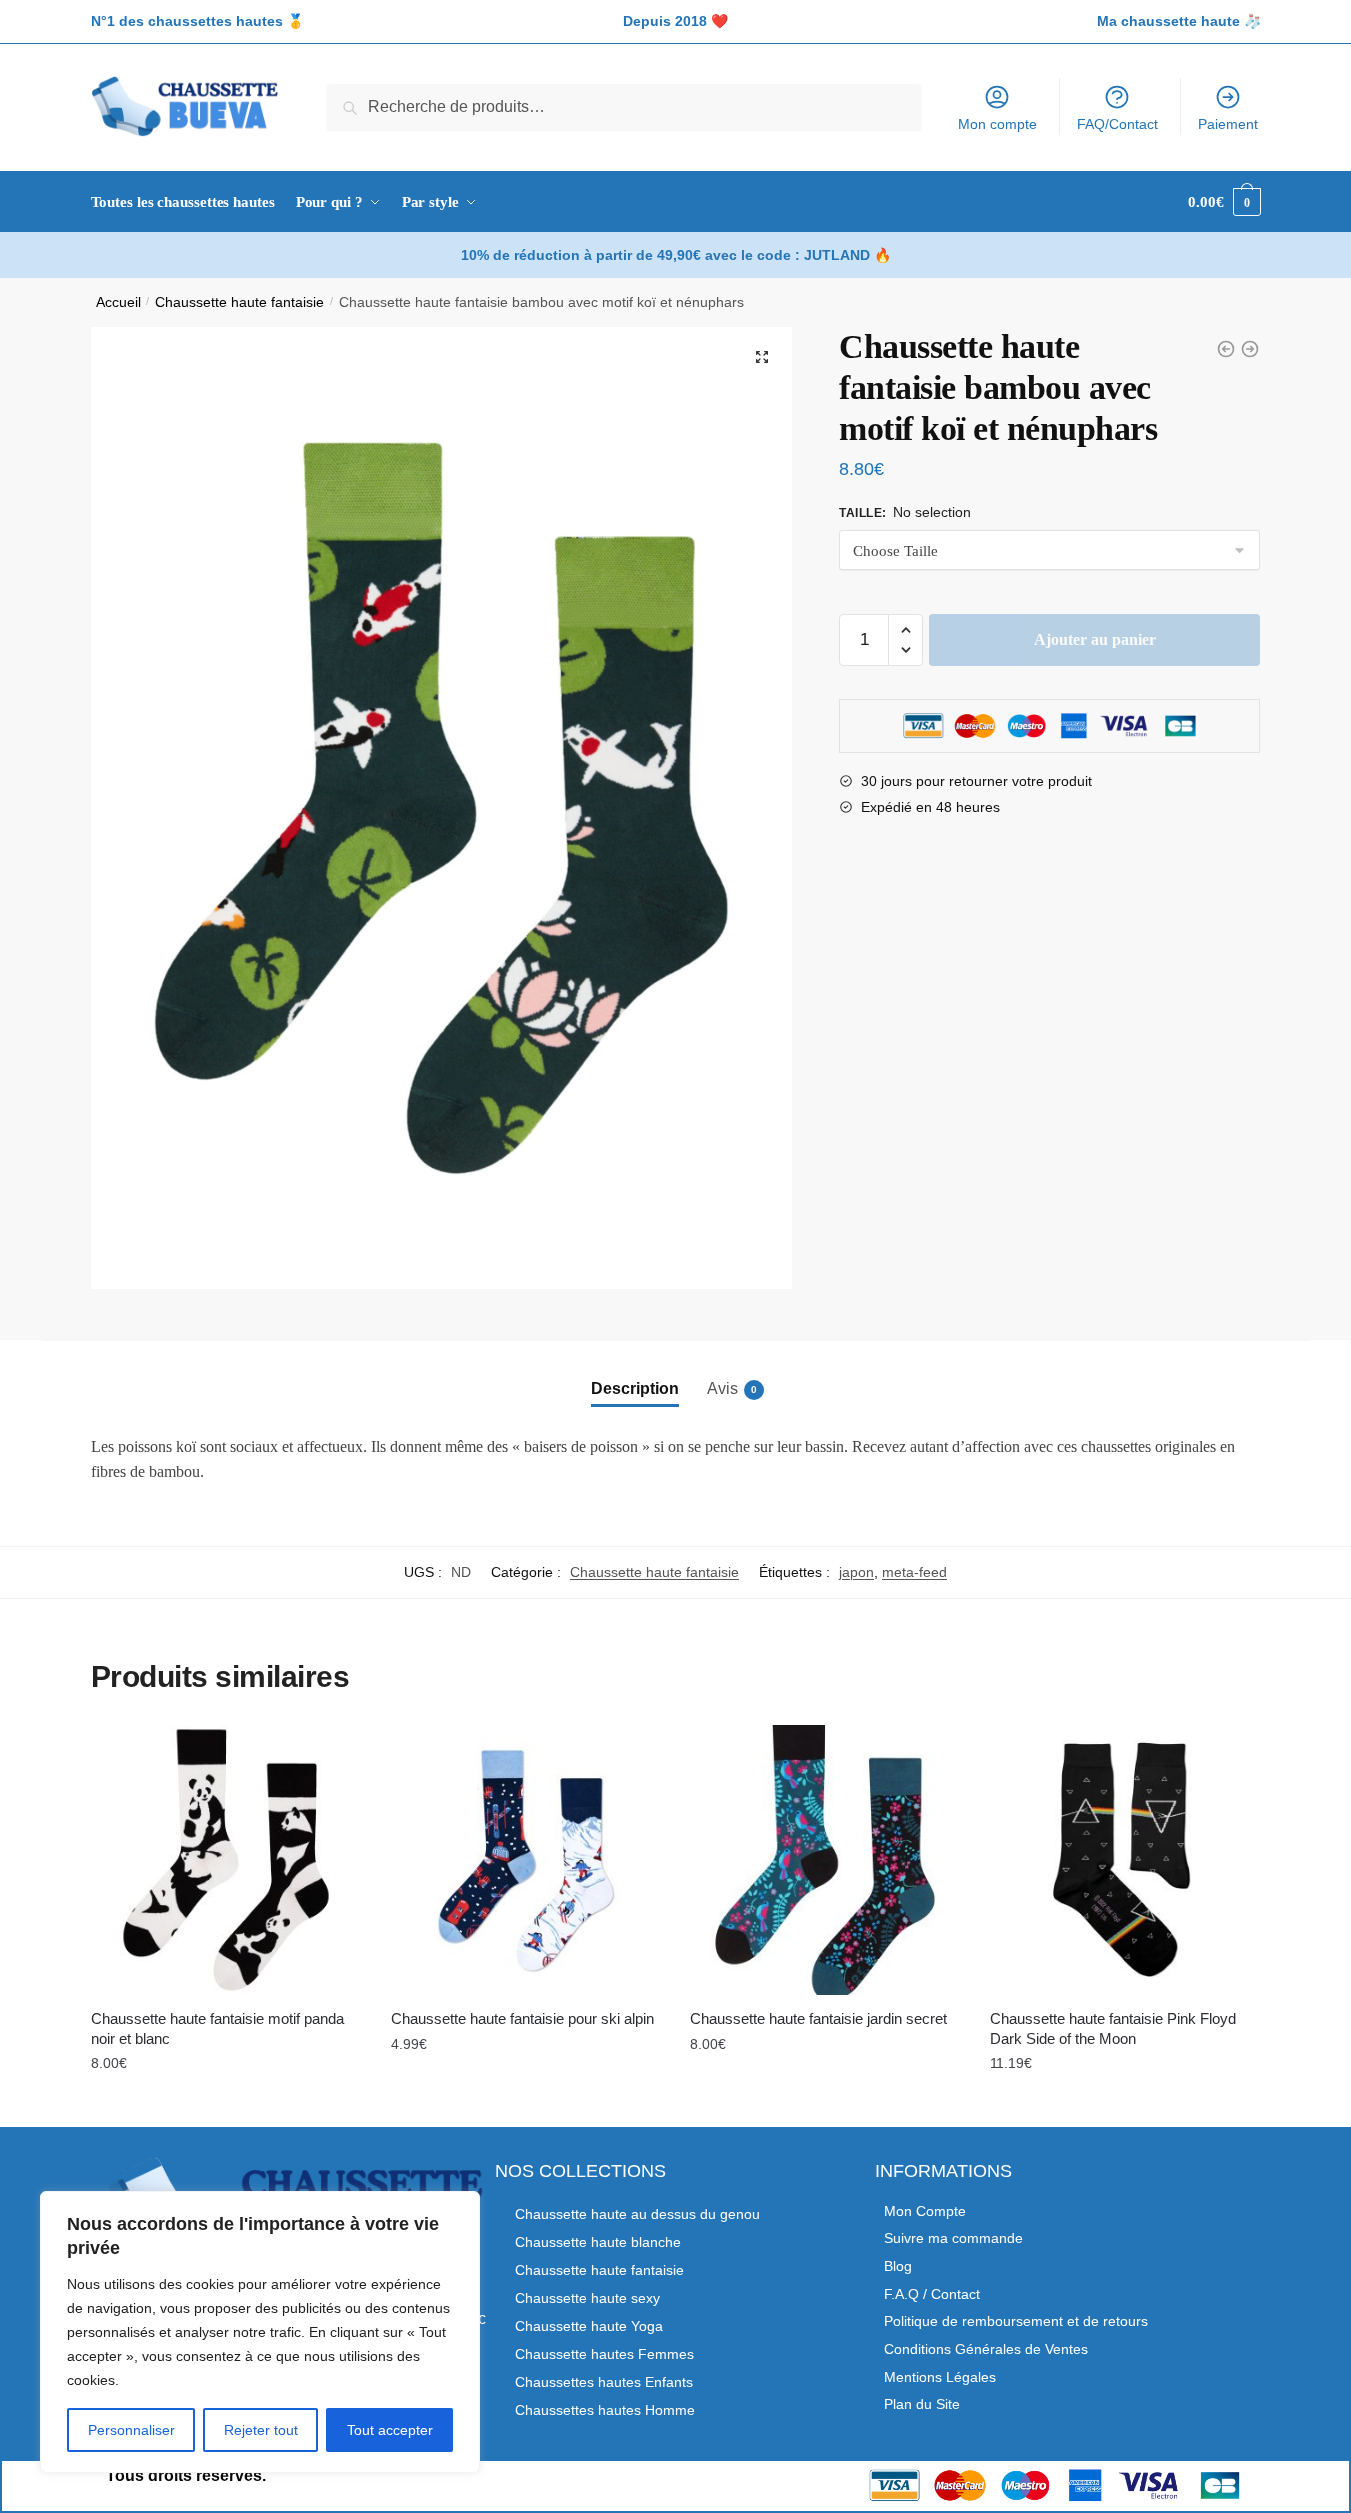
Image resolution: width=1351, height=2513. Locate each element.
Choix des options (226, 2107)
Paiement (1228, 124)
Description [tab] (635, 1388)
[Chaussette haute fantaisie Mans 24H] (1226, 349)
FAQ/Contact (1117, 124)
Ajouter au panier (1095, 639)
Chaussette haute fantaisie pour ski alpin (522, 2018)
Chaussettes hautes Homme (605, 2410)
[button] (762, 357)
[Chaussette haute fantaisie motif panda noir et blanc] (226, 1860)
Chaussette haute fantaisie (239, 302)
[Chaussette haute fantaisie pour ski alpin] (526, 1860)
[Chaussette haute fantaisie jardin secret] (825, 1860)
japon (856, 1572)
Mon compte (997, 124)
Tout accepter (390, 2430)
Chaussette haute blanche (598, 2242)
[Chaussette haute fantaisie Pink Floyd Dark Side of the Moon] (1125, 1860)
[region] (260, 2332)
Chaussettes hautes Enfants (604, 2382)
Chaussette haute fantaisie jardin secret (818, 2018)
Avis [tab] (722, 1388)
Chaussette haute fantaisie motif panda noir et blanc (217, 2028)
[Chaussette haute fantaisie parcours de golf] (1250, 349)
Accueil (118, 302)
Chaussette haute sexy (587, 2298)
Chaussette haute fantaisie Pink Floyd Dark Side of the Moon (1113, 2028)
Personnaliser (131, 2430)
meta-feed (914, 1572)
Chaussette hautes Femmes (604, 2354)
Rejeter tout (261, 2430)
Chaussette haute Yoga (589, 2326)
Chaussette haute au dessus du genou (637, 2214)
